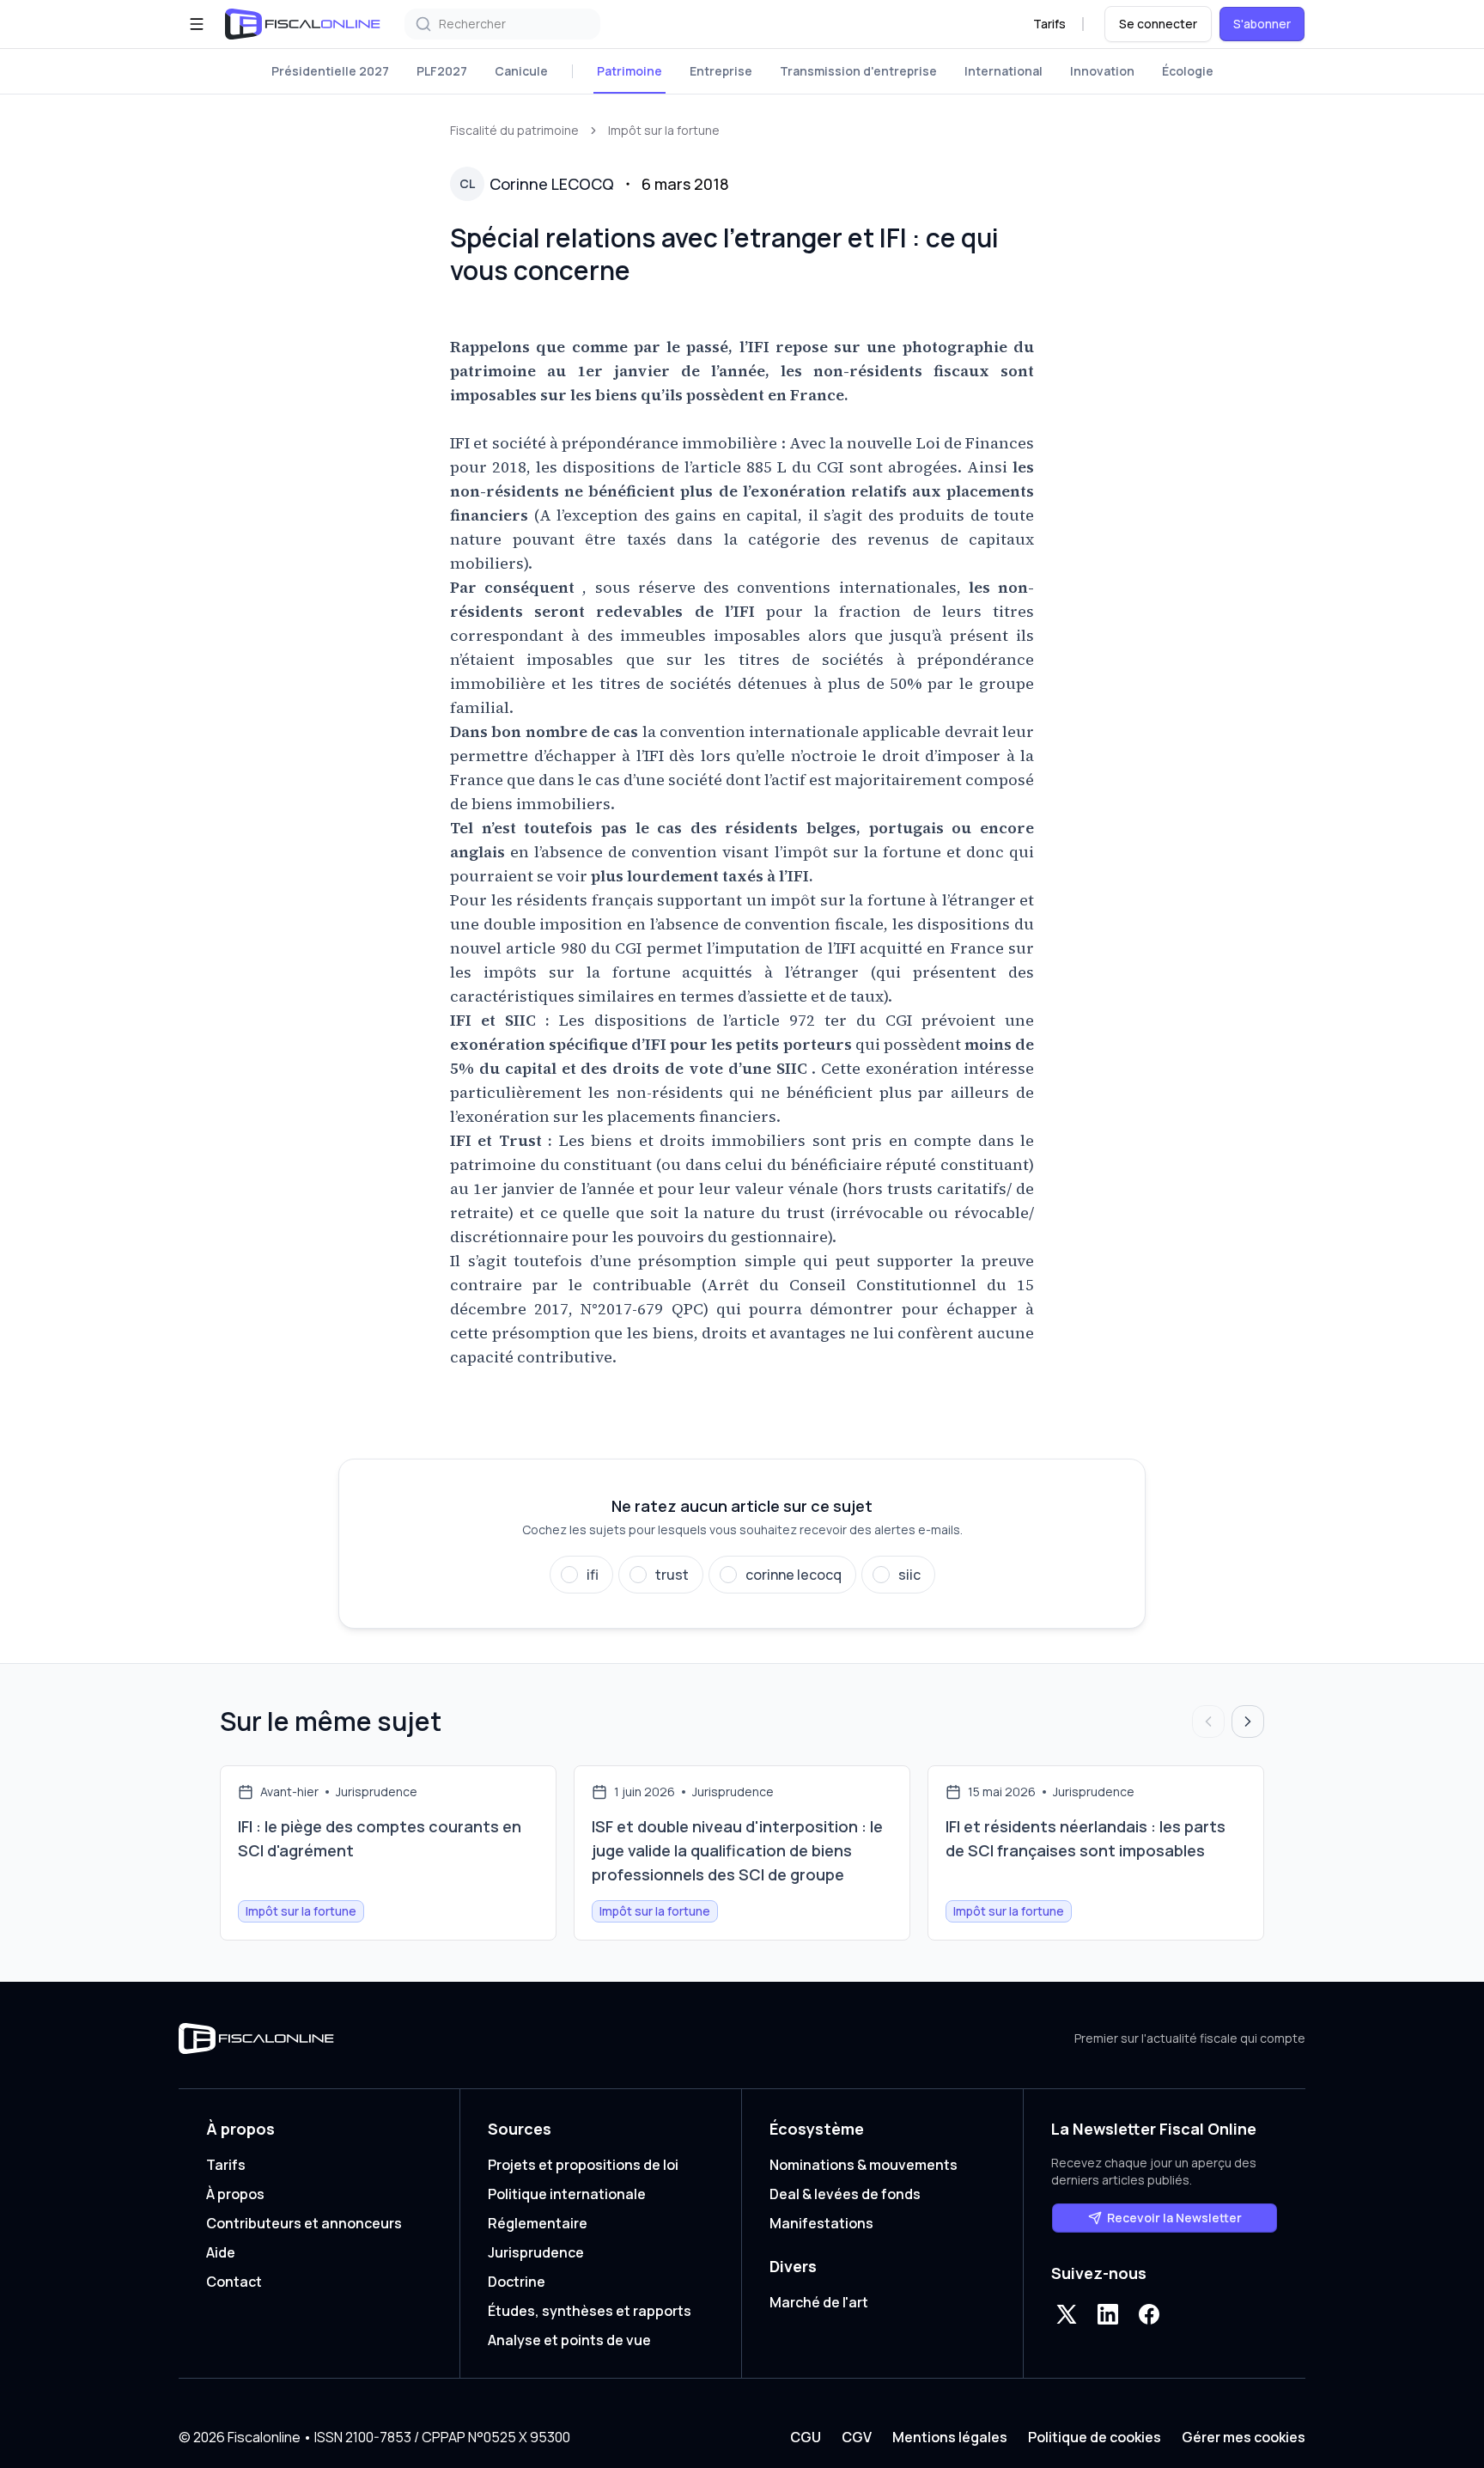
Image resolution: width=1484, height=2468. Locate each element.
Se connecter (1158, 24)
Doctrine (517, 2282)
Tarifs (1049, 24)
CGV (857, 2437)
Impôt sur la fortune (664, 130)
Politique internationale (567, 2194)
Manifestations (821, 2223)
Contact (234, 2282)
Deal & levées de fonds (845, 2194)
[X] (1067, 2314)
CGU (806, 2437)
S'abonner (1262, 24)
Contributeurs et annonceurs (304, 2223)
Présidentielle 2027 (330, 71)
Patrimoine (629, 71)
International (1004, 71)
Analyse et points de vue (569, 2340)
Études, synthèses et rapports (590, 2311)
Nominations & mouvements (864, 2165)
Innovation (1102, 71)
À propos (235, 2194)
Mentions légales (950, 2437)
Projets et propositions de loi (583, 2165)
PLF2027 (442, 71)
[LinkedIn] (1108, 2314)
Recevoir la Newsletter (1174, 2218)
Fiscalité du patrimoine (514, 130)
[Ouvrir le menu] (197, 24)
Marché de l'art (819, 2302)
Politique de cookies (1095, 2437)
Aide (221, 2252)
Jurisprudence (536, 2252)
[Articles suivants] (1248, 1722)
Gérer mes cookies (1244, 2437)
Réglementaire (538, 2223)
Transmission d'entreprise (858, 71)
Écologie (1188, 71)
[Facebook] (1149, 2314)
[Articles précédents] (1208, 1722)
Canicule (521, 71)
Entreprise (721, 71)
